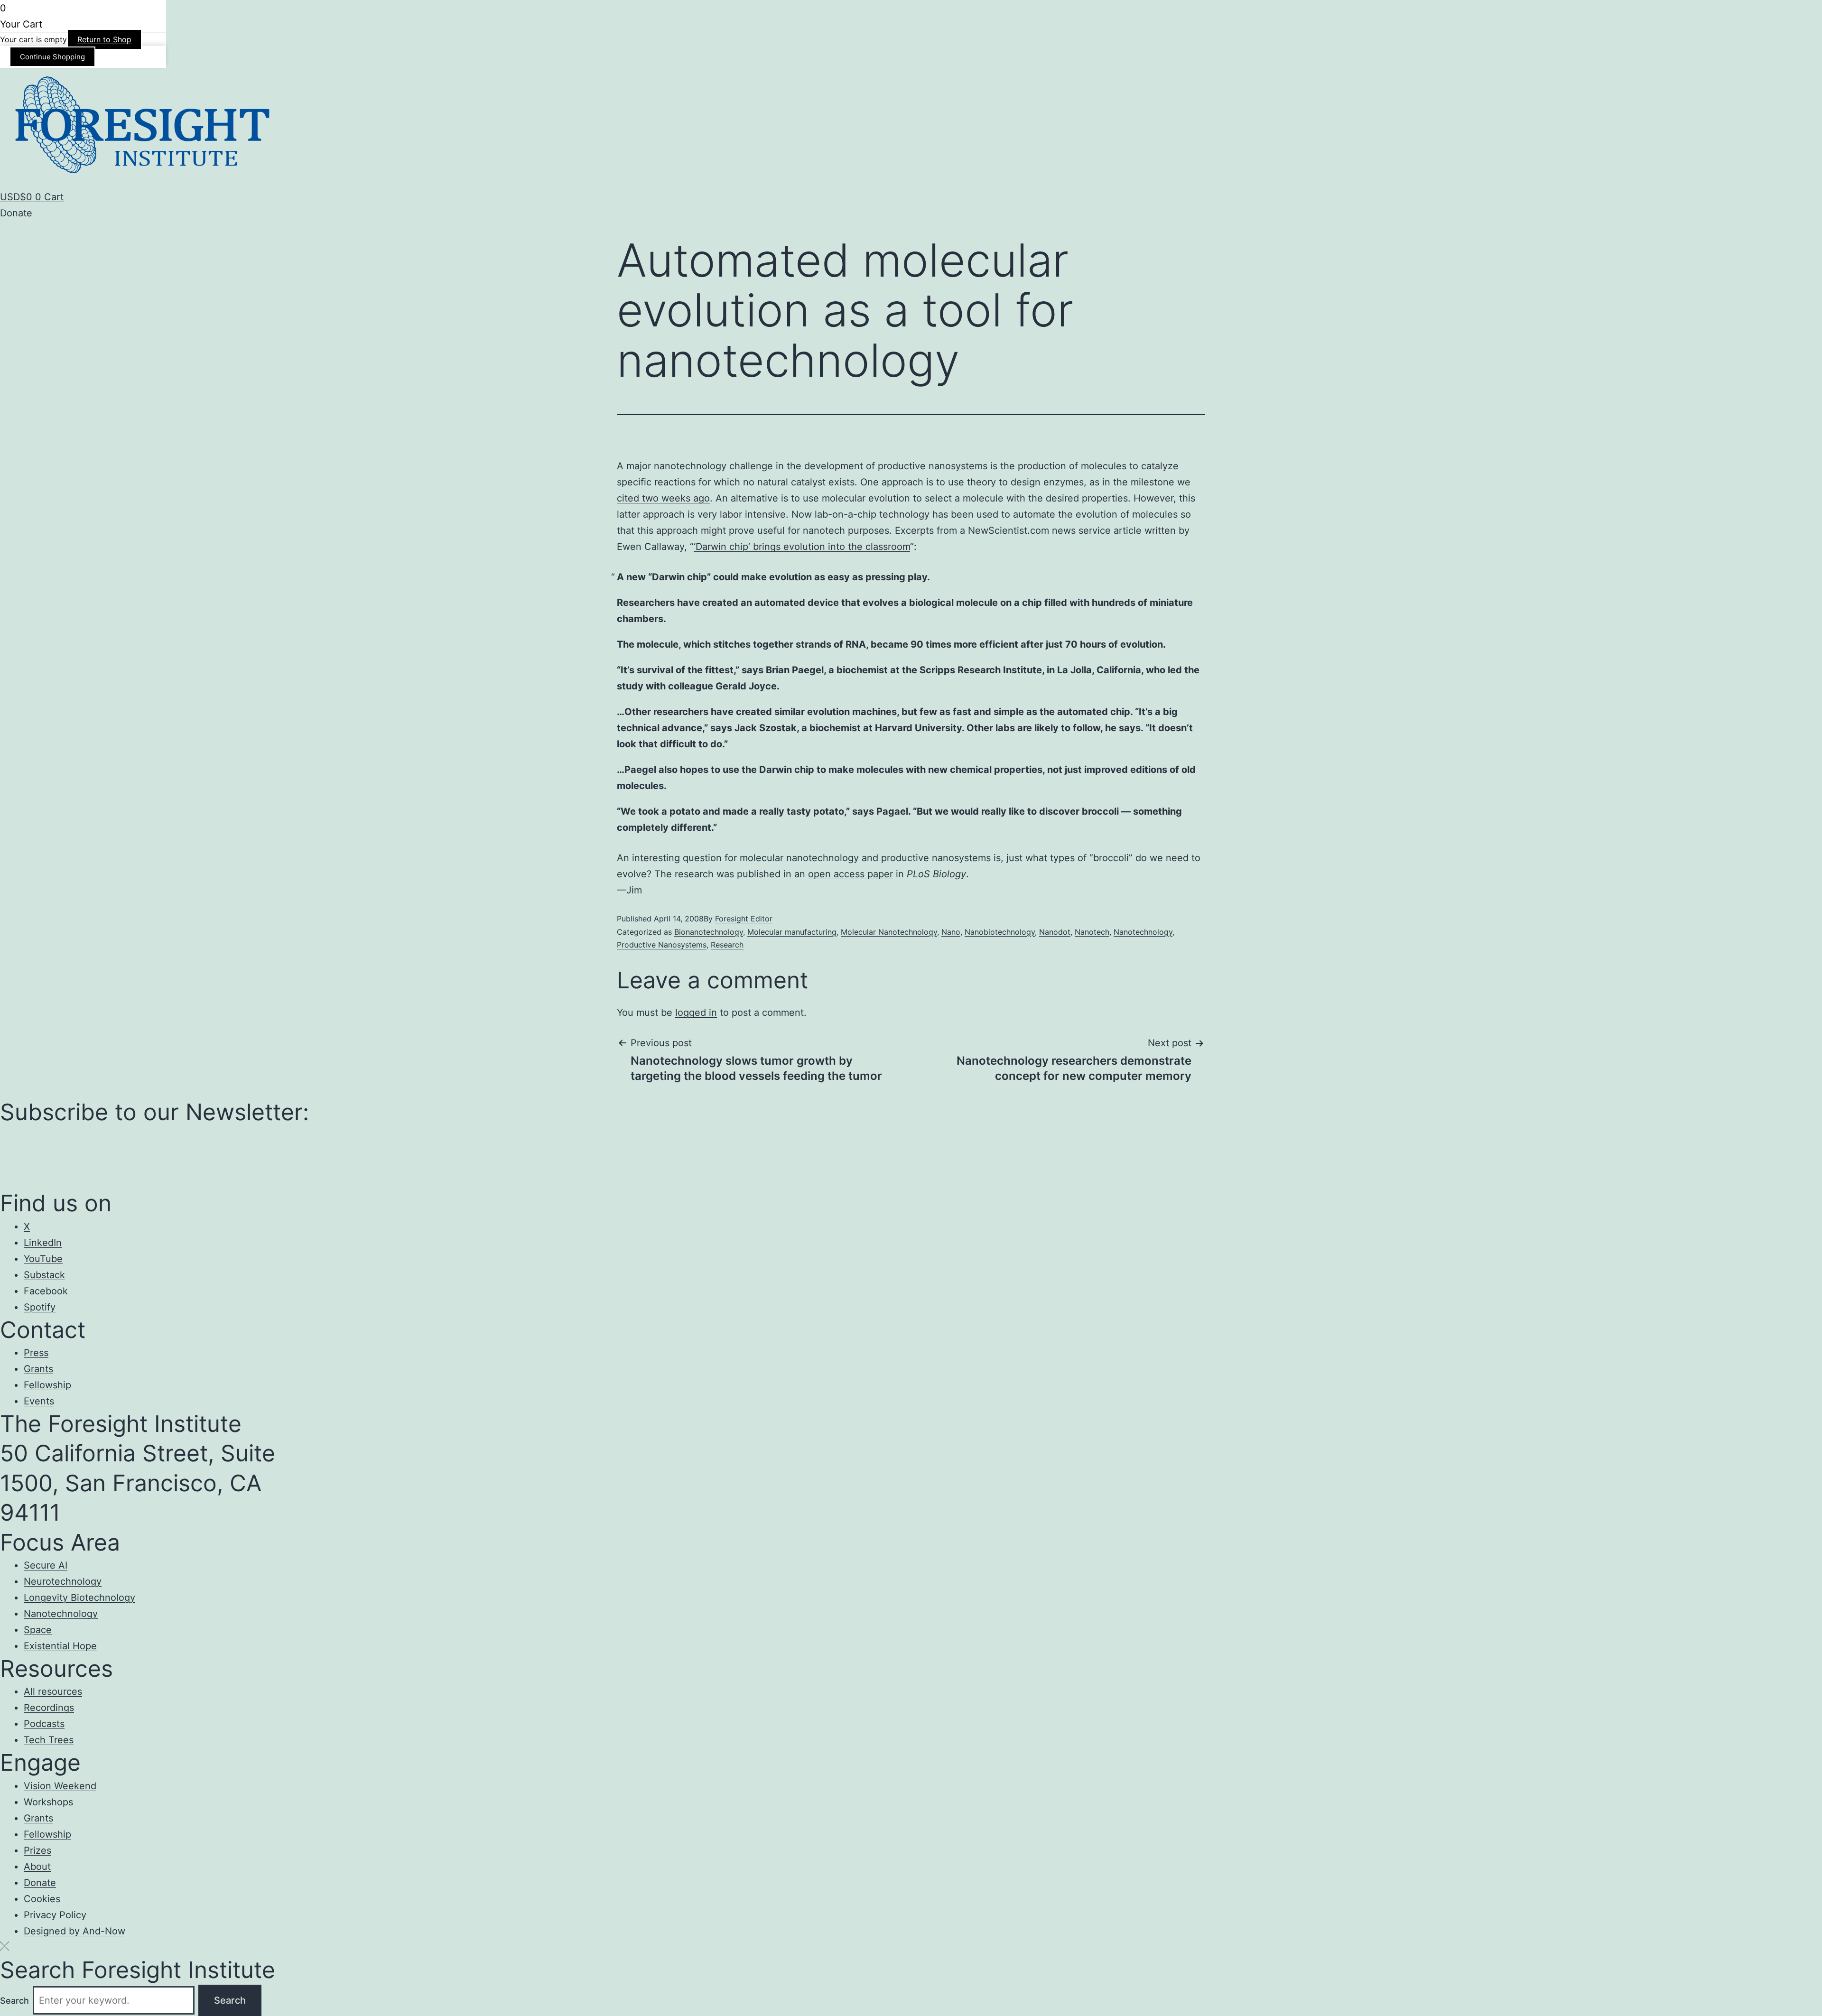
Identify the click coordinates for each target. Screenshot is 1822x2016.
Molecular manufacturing (792, 932)
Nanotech (1092, 932)
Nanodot (1055, 932)
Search (14, 2001)
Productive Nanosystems (662, 945)
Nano (951, 932)
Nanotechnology (1143, 932)
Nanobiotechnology (1000, 932)
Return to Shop (104, 39)
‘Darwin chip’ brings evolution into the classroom (802, 547)
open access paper (851, 874)
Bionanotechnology (709, 932)
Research (727, 945)
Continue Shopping (52, 57)
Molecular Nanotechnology (889, 932)
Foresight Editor (744, 919)
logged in (696, 1013)
